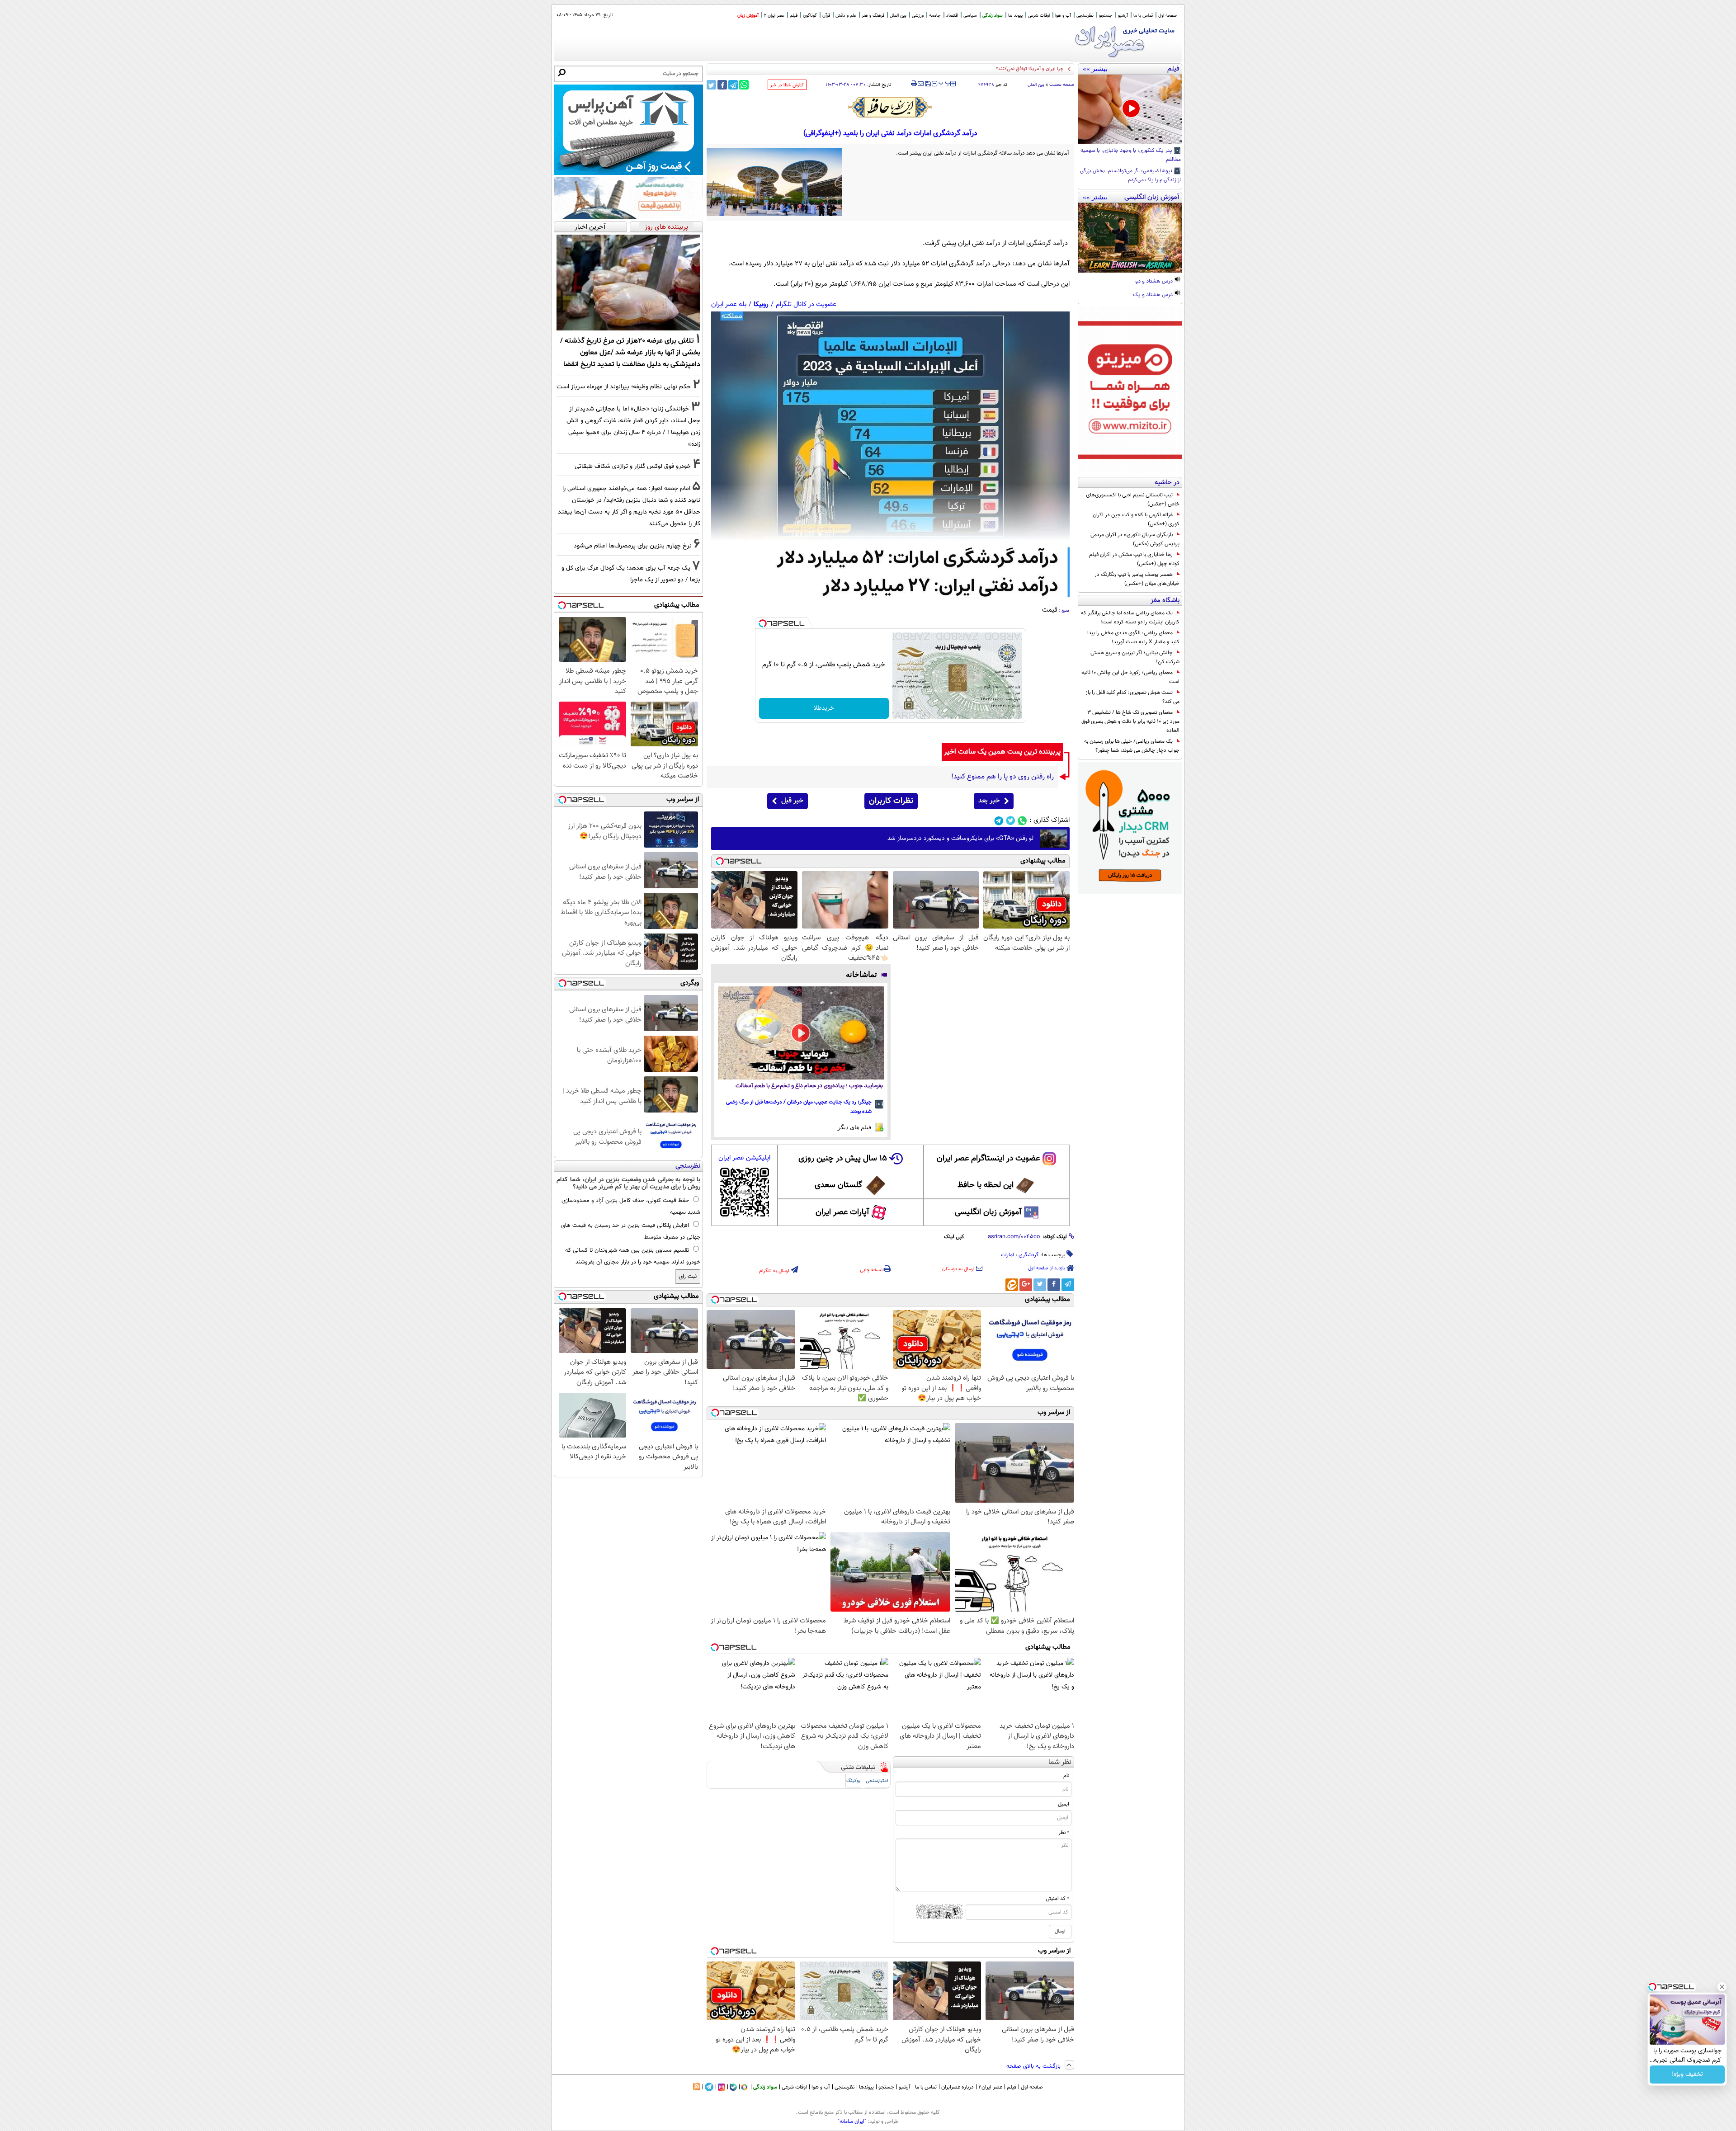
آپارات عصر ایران (842, 1212)
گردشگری (1029, 1255)
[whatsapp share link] (744, 85)
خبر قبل (792, 801)
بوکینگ (853, 1781)
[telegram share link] (733, 85)
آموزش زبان (748, 16)
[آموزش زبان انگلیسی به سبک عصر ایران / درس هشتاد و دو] (1130, 238)
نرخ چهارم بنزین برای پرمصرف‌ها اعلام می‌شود (633, 546)
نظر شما (1060, 1762)
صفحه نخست (1062, 85)
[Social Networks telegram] (999, 821)
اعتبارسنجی (877, 1781)
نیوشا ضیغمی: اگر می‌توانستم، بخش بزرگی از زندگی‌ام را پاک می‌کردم (1130, 176)
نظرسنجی (1085, 16)
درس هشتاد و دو (1155, 282)
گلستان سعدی (838, 1185)
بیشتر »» (1095, 69)
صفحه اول (1168, 16)
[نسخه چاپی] (914, 84)
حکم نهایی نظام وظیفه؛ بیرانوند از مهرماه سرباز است (624, 387)
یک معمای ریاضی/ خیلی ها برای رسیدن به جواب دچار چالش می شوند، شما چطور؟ (1132, 746)
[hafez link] (891, 107)
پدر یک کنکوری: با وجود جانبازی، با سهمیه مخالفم (1131, 156)
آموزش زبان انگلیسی (988, 1212)
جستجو (1106, 16)
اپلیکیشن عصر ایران (744, 1158)
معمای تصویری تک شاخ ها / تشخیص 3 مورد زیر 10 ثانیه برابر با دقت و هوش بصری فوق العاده (1130, 721)
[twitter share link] (711, 85)
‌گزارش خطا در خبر (787, 85)
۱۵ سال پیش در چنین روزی (843, 1159)
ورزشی (918, 16)
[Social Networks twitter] (1011, 821)
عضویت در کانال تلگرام (806, 304)
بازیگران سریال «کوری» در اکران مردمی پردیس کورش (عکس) (1135, 539)
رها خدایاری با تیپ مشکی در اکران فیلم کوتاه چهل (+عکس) (1134, 559)
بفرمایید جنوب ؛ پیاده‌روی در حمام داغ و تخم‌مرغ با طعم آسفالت (809, 1086)
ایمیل (1064, 1804)
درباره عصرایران (958, 2087)
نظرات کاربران (891, 801)
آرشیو (1123, 16)
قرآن (826, 16)
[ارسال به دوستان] (921, 84)
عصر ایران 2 (774, 16)
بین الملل (898, 16)
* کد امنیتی (1057, 1899)
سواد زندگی (993, 16)
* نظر (1064, 1833)
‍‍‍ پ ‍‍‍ (945, 83)
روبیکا (761, 304)
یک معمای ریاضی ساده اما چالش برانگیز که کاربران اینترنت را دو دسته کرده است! (1130, 618)
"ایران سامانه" (852, 2122)
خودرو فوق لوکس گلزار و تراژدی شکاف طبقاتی (633, 466)
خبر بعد (989, 801)
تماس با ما (1143, 16)
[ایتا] (1012, 1285)
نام (1066, 1776)
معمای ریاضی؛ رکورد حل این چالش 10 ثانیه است (1130, 677)
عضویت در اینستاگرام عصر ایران (988, 1159)
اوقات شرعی (1039, 16)
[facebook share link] (722, 85)
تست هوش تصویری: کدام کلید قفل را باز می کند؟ (1132, 697)
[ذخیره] (928, 84)
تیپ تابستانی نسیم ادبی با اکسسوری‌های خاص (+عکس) (1133, 500)
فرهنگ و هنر (873, 16)
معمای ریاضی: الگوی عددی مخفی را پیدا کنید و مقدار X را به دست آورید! (1133, 637)
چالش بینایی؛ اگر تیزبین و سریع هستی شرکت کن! (1135, 657)
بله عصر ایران (729, 304)
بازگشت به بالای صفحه (1034, 2066)
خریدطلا (824, 708)
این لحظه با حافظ (986, 1185)
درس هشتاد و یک (1153, 295)
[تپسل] (763, 623)
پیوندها (866, 2087)
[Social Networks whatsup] (1022, 821)
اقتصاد (952, 16)
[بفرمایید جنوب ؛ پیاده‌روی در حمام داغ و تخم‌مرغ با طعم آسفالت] (801, 1033)
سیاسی (970, 16)
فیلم (794, 16)
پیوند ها (1015, 16)
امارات (1007, 1255)
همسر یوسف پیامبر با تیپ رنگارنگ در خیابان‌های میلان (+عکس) (1137, 579)
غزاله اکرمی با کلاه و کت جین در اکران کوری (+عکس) (1136, 519)
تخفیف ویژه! (1687, 2074)
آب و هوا (1063, 16)
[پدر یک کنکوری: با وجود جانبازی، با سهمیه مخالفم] (1130, 109)
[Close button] (1722, 1987)
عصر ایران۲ (990, 2087)
